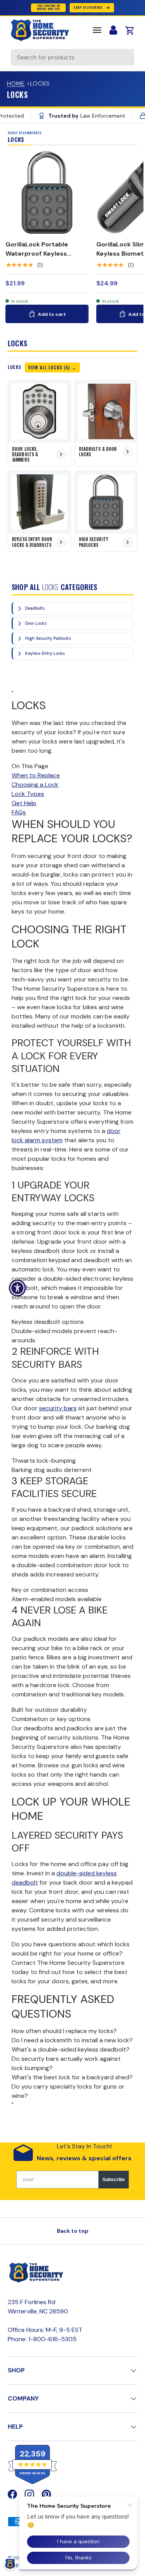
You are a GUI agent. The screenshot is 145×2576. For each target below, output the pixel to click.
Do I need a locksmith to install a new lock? (72, 2040)
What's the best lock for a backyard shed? (72, 2077)
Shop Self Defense (88, 8)
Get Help (24, 803)
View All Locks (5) (49, 368)
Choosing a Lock (35, 785)
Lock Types (28, 794)
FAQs (19, 812)
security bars (58, 1408)
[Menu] (97, 30)
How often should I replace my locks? (64, 2031)
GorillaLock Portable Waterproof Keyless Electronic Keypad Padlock (46, 254)
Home (16, 84)
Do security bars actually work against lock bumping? (66, 2063)
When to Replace (36, 775)
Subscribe (114, 2180)
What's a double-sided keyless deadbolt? (71, 2049)
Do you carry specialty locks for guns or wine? (68, 2091)
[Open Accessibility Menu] (18, 1288)
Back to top (73, 2231)
